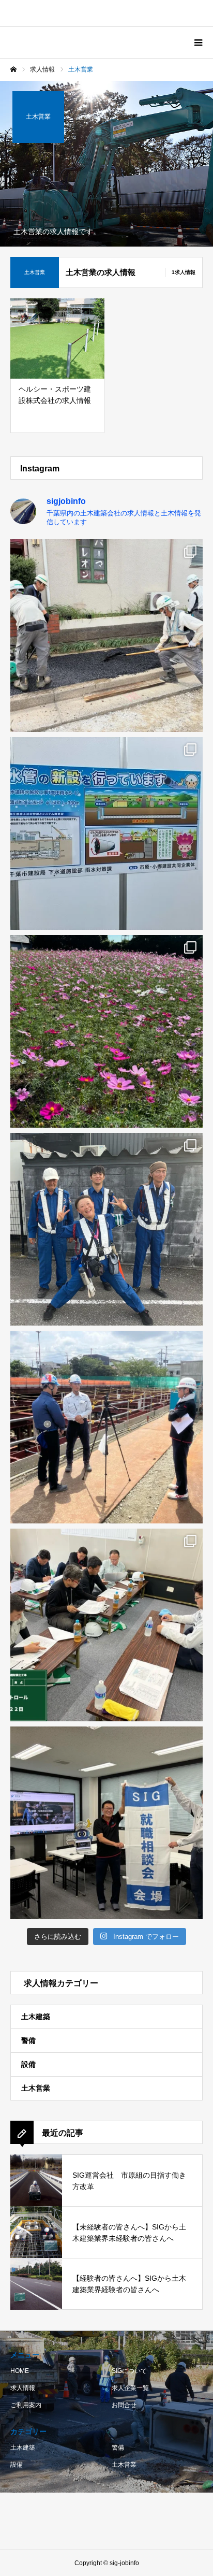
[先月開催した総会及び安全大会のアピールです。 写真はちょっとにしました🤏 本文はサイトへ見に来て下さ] (106, 1031)
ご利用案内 (26, 2405)
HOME (20, 2371)
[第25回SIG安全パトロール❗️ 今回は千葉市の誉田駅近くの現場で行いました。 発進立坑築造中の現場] (106, 833)
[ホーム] (13, 69)
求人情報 (23, 2388)
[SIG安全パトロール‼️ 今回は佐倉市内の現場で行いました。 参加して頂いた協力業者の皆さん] (106, 1625)
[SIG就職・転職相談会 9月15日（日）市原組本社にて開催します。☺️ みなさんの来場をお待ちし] (106, 1823)
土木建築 (36, 2017)
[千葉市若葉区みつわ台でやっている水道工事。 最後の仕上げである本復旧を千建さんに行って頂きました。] (106, 636)
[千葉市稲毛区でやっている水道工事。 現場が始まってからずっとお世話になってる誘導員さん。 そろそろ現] (106, 1229)
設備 (28, 2064)
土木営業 (36, 2088)
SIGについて (129, 2371)
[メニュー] (197, 42)
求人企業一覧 (130, 2388)
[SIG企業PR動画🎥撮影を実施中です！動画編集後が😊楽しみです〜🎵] (106, 1427)
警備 (28, 2040)
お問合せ (124, 2405)
